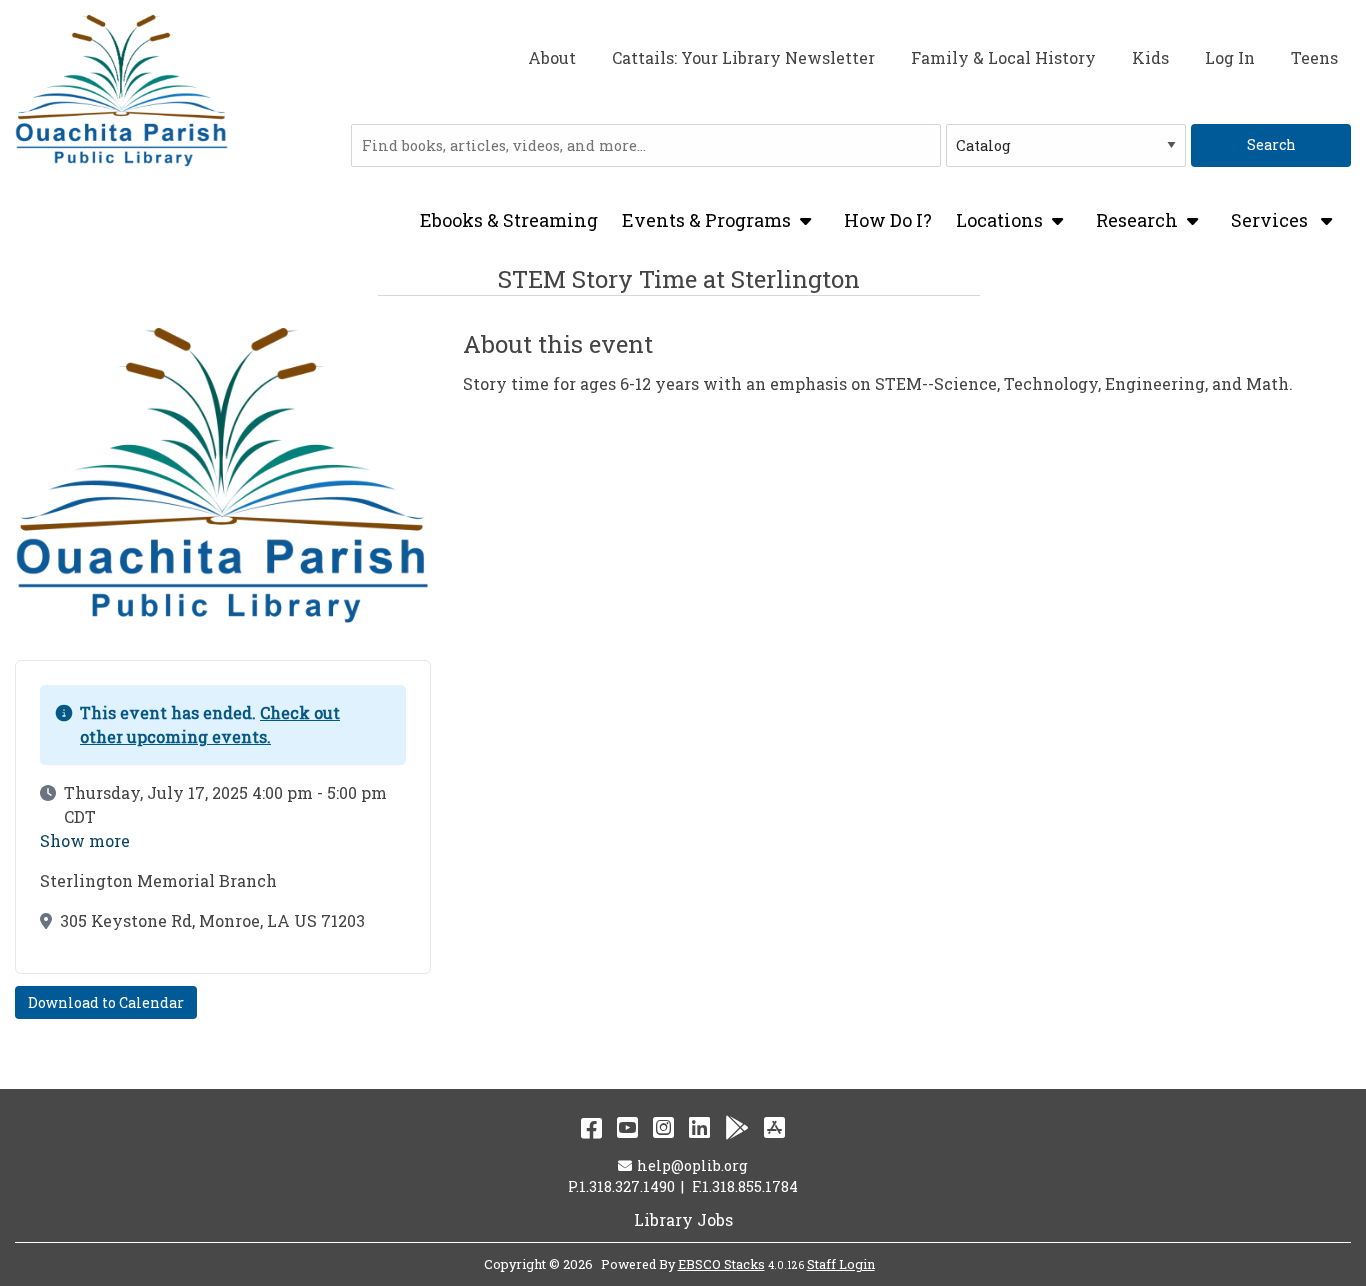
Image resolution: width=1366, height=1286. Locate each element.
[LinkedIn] (699, 1127)
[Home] (122, 92)
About (552, 57)
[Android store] (737, 1127)
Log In (1230, 57)
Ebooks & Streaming (509, 220)
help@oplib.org (692, 1165)
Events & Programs (706, 220)
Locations (999, 220)
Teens (1314, 57)
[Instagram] (663, 1127)
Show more (85, 841)
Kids (1150, 57)
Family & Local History (1003, 57)
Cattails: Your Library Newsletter (743, 57)
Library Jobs (683, 1219)
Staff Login (841, 1264)
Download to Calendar (106, 1002)
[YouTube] (627, 1127)
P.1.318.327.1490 (621, 1186)
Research (1137, 220)
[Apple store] (774, 1127)
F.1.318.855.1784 (745, 1186)
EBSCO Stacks (721, 1264)
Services (1271, 220)
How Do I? (888, 220)
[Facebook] (591, 1127)
